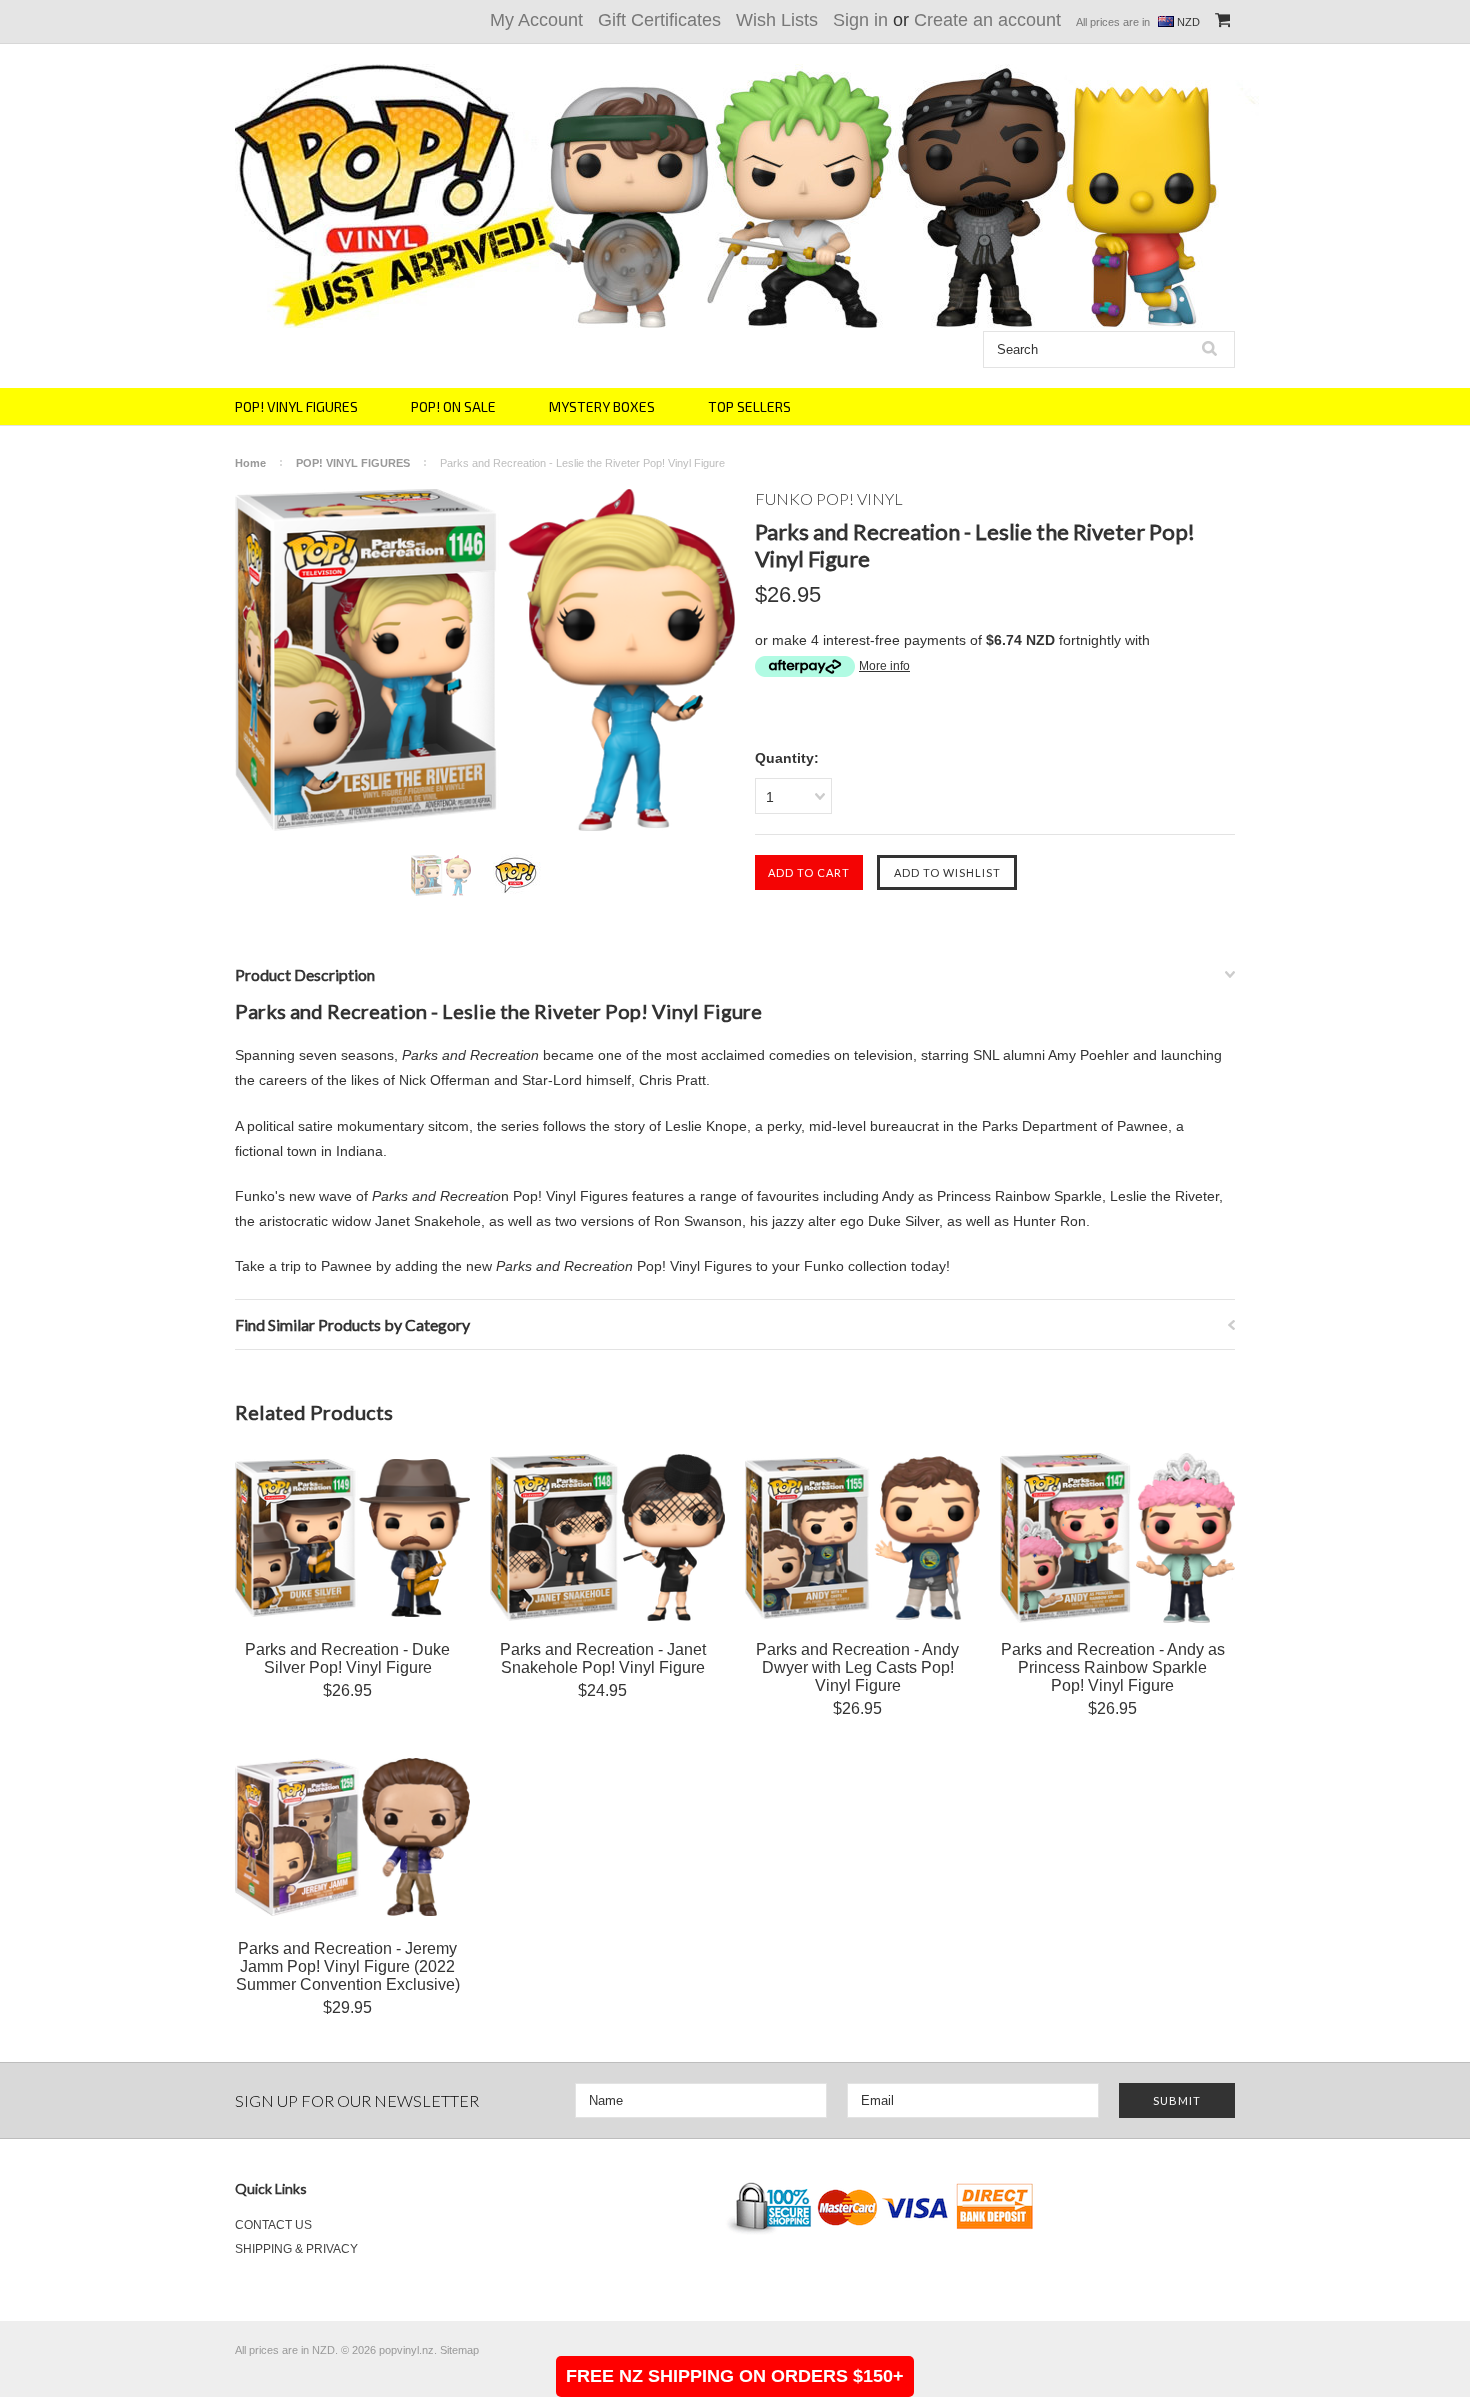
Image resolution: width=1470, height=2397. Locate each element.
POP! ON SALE (453, 406)
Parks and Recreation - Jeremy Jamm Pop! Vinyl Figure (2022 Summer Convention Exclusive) (348, 1966)
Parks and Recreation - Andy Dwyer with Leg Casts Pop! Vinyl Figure (857, 1667)
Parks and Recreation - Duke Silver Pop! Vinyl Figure (347, 1658)
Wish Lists (777, 20)
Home (250, 463)
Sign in (860, 20)
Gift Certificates (659, 20)
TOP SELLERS (749, 406)
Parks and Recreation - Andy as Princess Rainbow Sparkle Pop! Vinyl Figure (1113, 1667)
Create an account (987, 20)
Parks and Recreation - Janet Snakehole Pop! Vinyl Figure (603, 1658)
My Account (536, 20)
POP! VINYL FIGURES (296, 406)
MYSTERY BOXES (602, 406)
